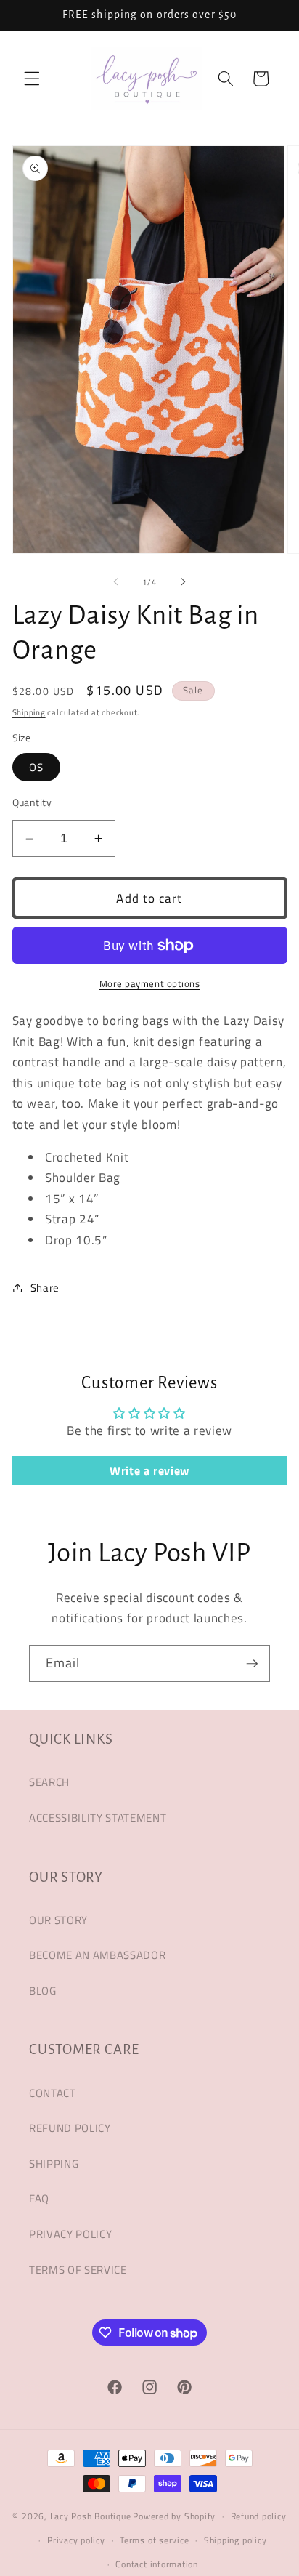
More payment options (150, 984)
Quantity (32, 803)
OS (36, 767)
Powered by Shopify (174, 2516)
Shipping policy (235, 2540)
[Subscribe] (252, 1664)
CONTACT (53, 2093)
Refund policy (259, 2516)
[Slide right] (183, 582)
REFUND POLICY (70, 2128)
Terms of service (154, 2540)
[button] (32, 79)
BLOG (43, 1991)
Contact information (157, 2564)
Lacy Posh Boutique (91, 2516)
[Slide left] (116, 582)
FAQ (39, 2198)
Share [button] (45, 1288)
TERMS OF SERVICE (78, 2270)
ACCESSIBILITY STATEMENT (98, 1818)
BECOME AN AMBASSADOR (97, 1955)
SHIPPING (54, 2164)
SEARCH (49, 1782)
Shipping (29, 712)
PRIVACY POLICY (70, 2234)
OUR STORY (58, 1920)
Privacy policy (76, 2540)
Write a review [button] (149, 1470)
